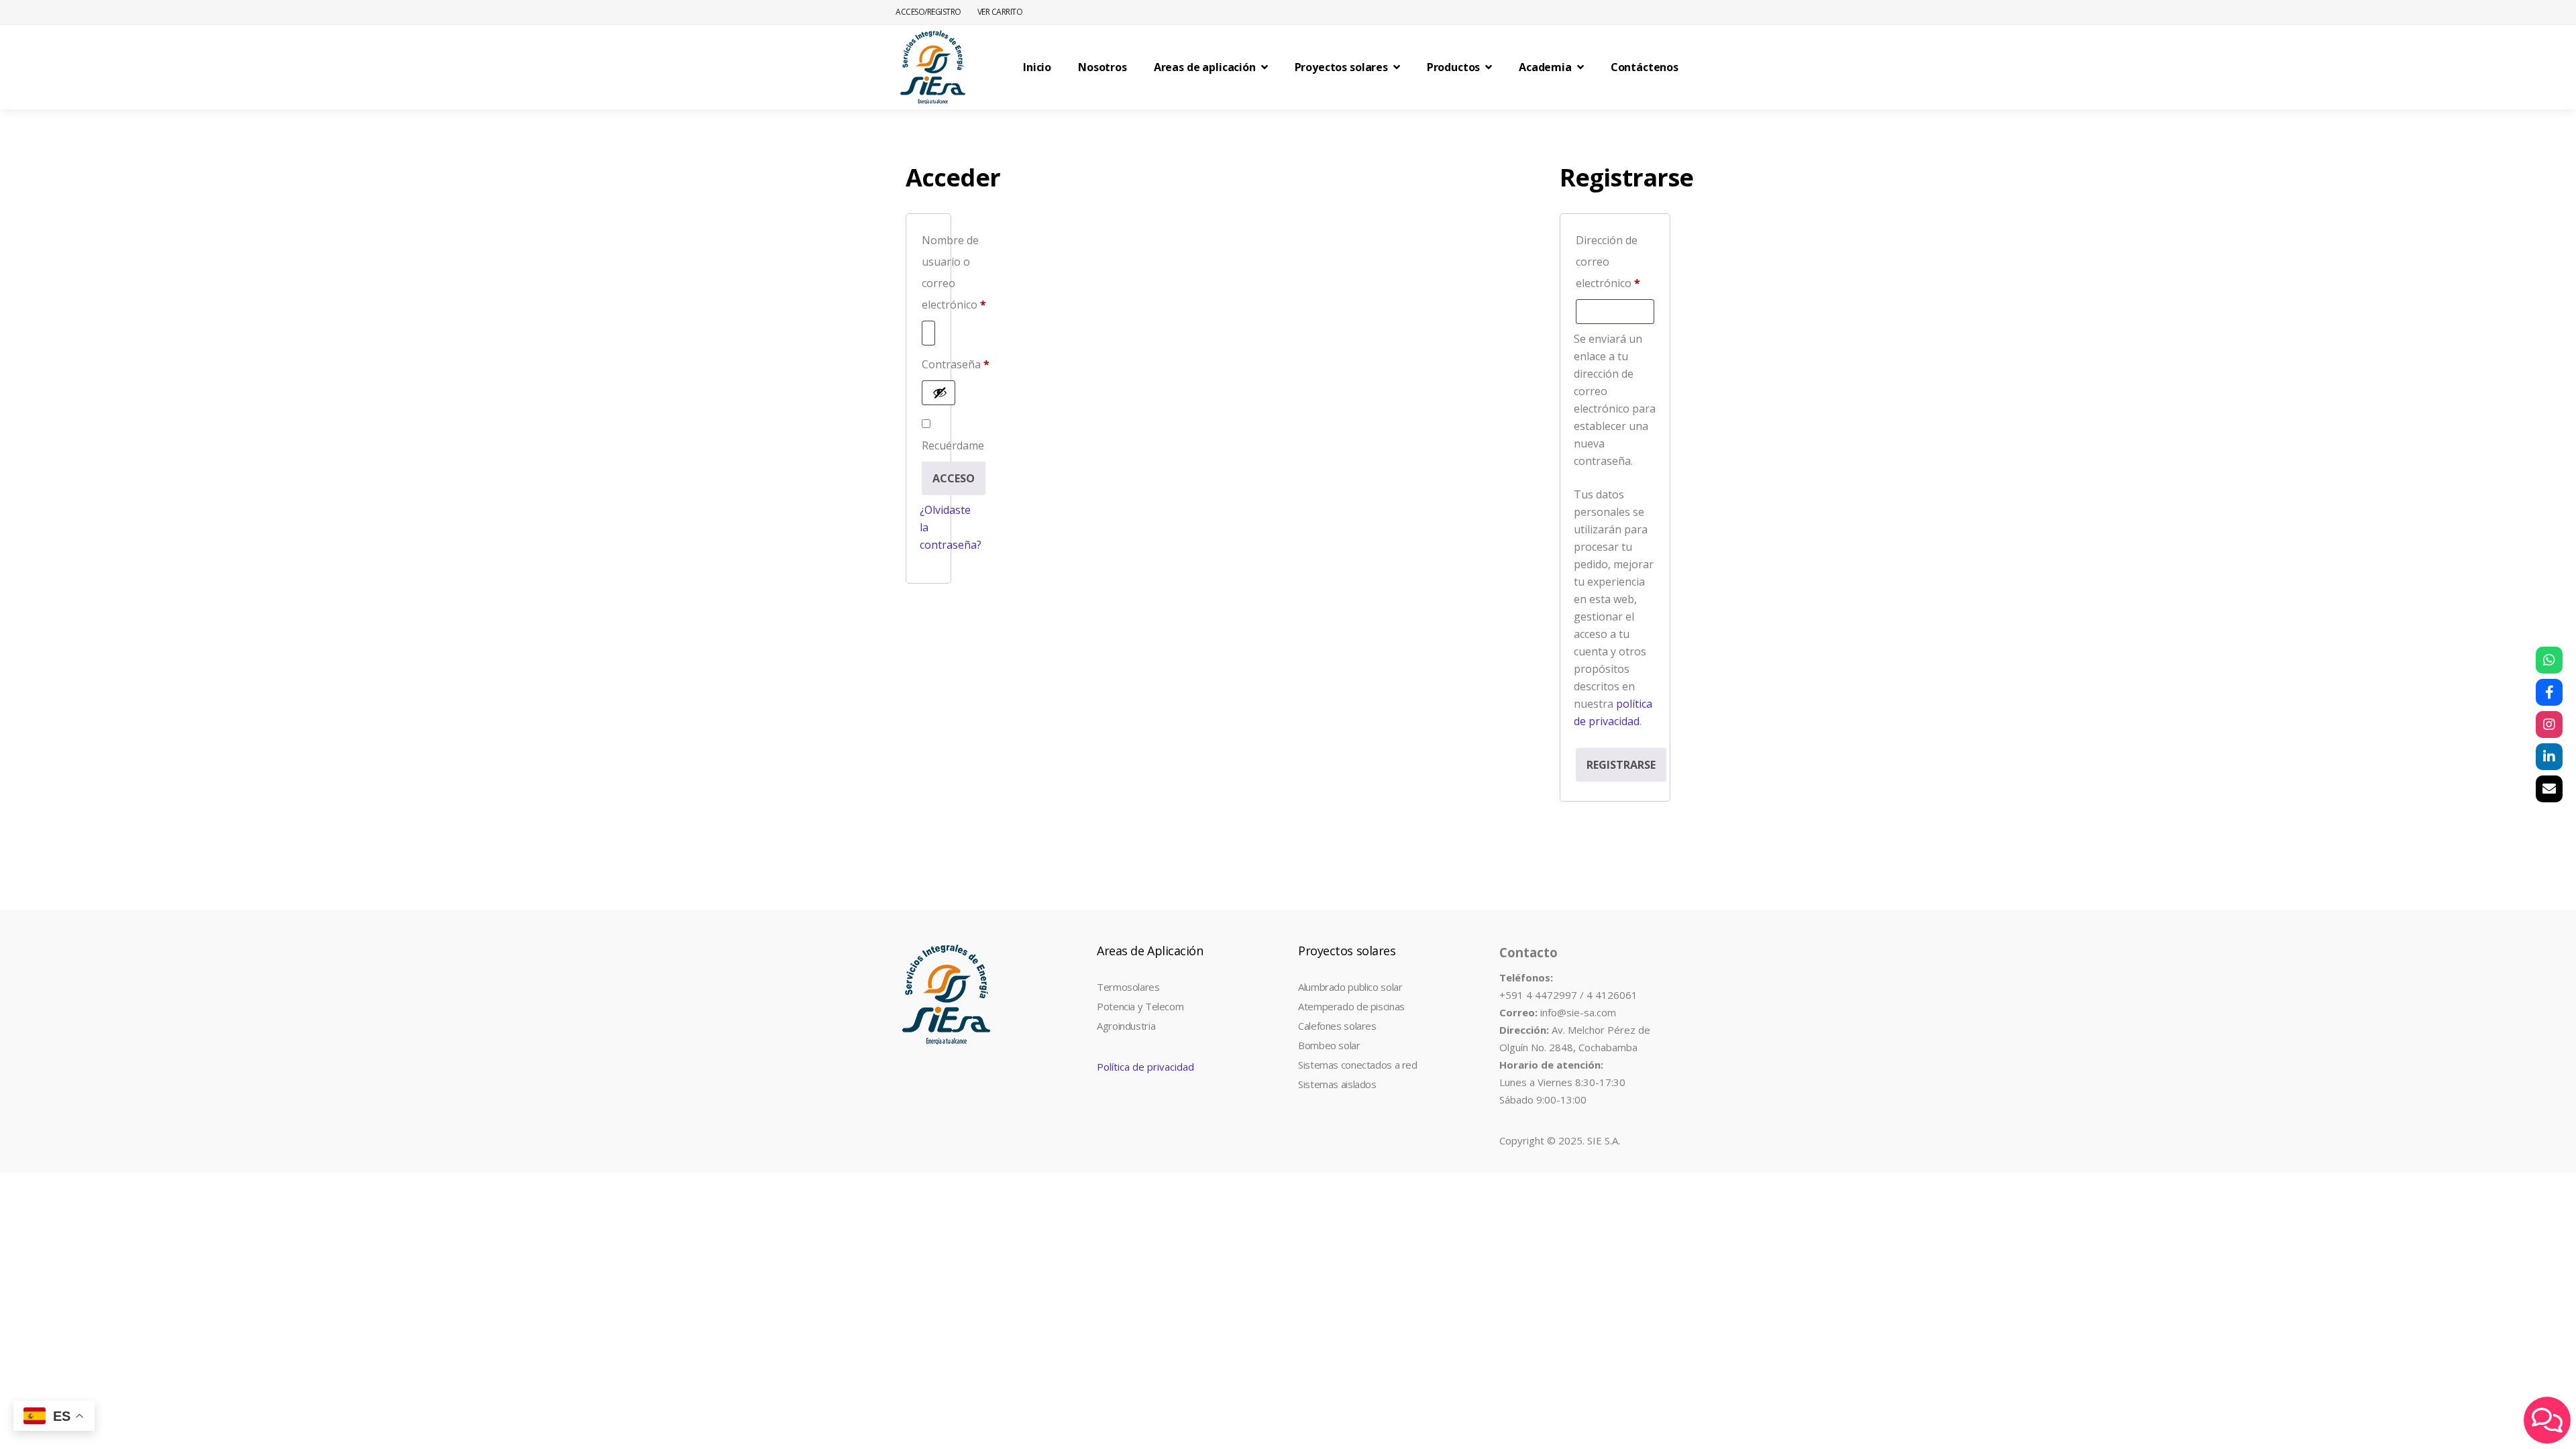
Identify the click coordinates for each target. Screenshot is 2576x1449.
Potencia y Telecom (1140, 1006)
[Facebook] (2549, 692)
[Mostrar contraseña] (940, 392)
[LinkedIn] (2549, 757)
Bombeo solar (1329, 1045)
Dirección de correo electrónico (1615, 262)
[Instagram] (2549, 724)
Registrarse (1621, 765)
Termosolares (1128, 987)
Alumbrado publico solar (1350, 987)
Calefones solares (1337, 1026)
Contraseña (956, 364)
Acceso (954, 478)
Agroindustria (1126, 1026)
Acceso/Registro (928, 12)
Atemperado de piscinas (1351, 1006)
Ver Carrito (1000, 12)
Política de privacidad (1145, 1067)
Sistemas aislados (1337, 1084)
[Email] (2549, 789)
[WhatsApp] (2549, 660)
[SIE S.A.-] (932, 67)
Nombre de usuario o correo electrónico (954, 272)
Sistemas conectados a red (1358, 1065)
